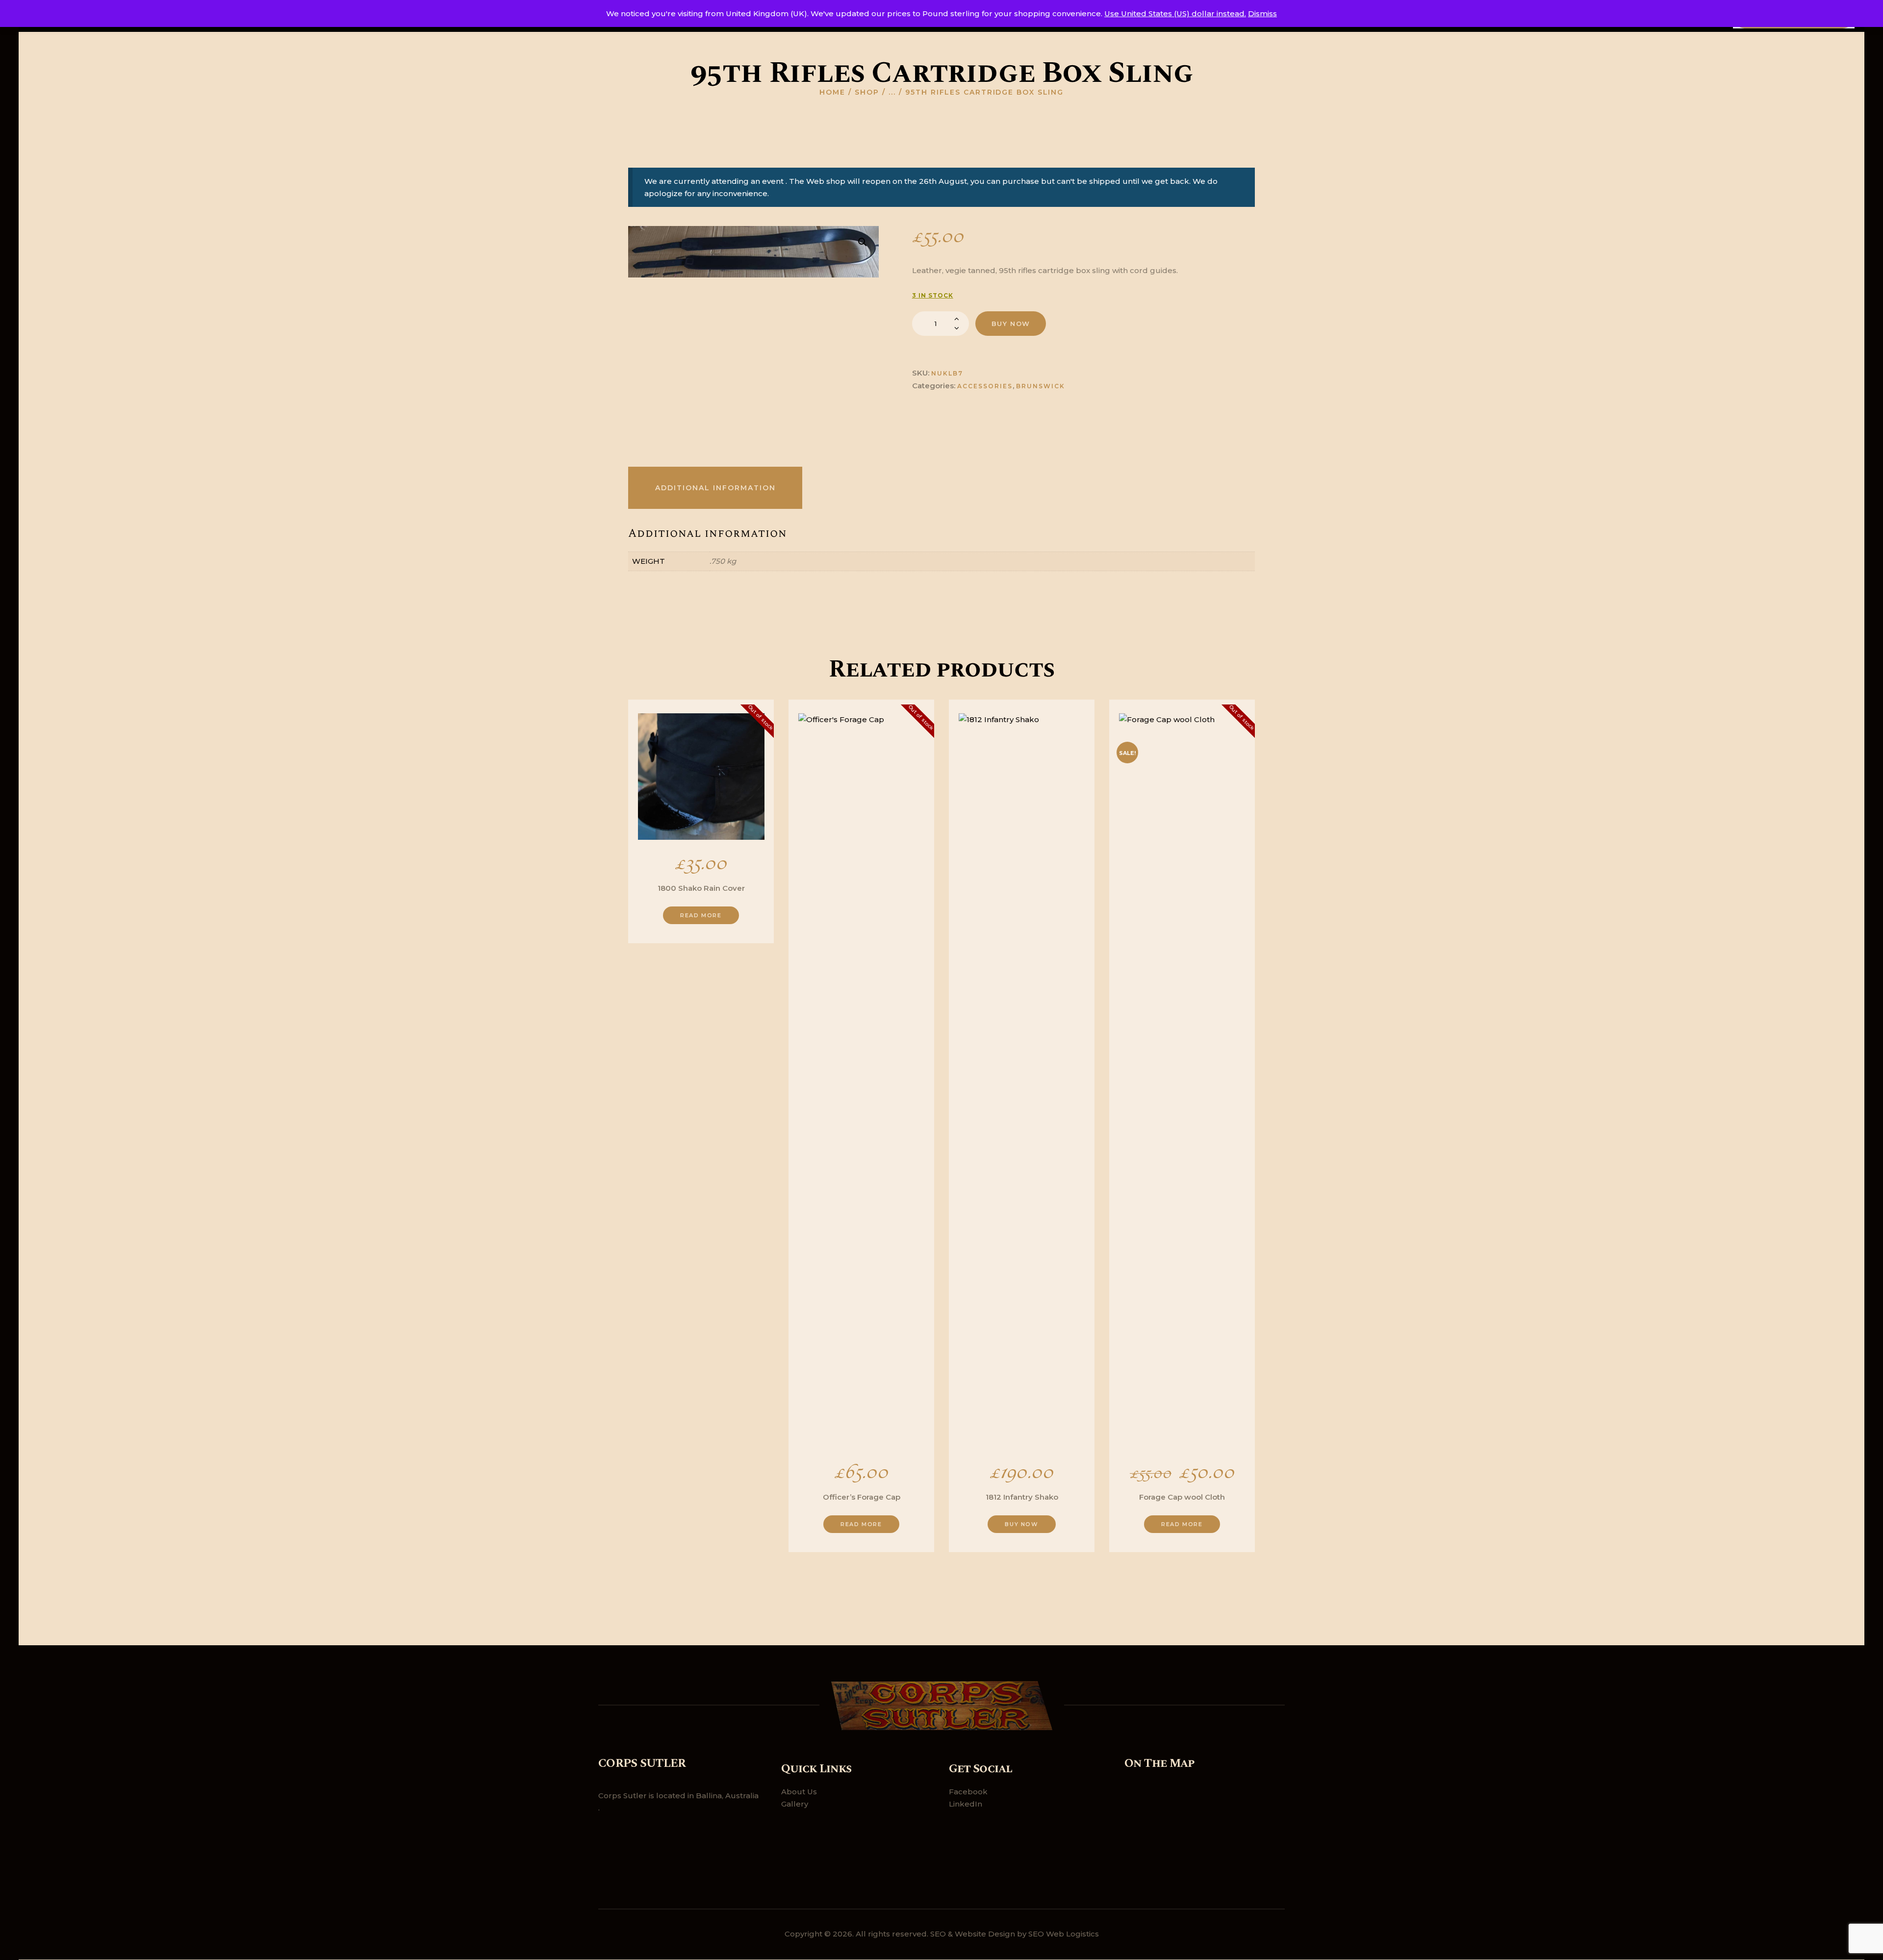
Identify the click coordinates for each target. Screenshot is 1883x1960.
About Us (799, 1792)
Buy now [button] (1021, 1524)
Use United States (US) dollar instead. (1175, 13)
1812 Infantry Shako (1022, 1497)
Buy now (1011, 324)
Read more (701, 915)
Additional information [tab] (715, 488)
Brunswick (1041, 386)
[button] (863, 242)
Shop (867, 92)
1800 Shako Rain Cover (701, 888)
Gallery (795, 1804)
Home (832, 92)
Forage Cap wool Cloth (1182, 1497)
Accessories (985, 386)
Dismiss (1262, 13)
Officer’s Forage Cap (862, 1497)
